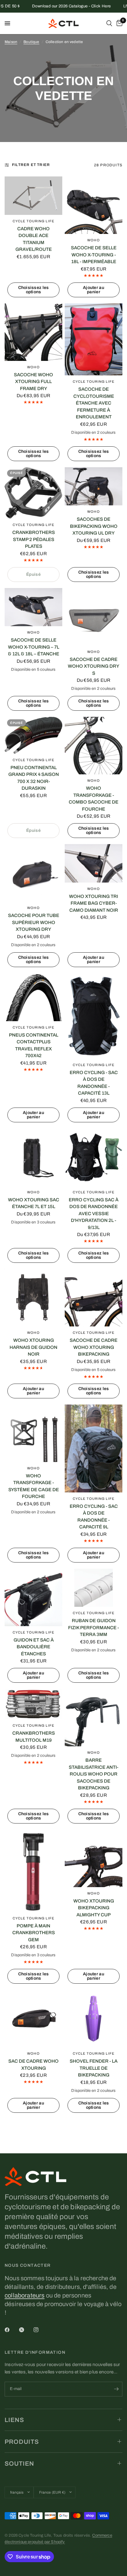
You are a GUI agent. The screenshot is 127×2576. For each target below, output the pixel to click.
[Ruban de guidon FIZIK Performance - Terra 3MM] (94, 1588)
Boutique (31, 42)
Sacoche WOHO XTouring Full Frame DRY (33, 382)
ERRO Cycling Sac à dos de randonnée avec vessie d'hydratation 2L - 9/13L (94, 1214)
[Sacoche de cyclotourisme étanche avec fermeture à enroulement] (94, 339)
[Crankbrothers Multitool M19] (33, 1704)
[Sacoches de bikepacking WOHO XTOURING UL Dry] (94, 486)
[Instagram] (40, 2330)
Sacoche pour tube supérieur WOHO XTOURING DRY (34, 922)
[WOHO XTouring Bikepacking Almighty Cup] (94, 1858)
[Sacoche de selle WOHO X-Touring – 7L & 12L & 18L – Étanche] (33, 607)
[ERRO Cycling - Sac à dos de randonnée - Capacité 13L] (94, 1016)
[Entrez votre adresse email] (116, 2389)
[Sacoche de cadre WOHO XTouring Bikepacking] (94, 1298)
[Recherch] (109, 23)
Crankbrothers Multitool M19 (34, 1737)
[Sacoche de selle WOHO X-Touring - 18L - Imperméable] (94, 205)
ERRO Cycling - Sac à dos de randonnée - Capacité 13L (94, 1083)
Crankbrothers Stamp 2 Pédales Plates (34, 539)
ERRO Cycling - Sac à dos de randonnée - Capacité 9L (94, 1517)
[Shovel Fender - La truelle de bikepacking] (94, 2019)
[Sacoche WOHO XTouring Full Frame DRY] (33, 332)
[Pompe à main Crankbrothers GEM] (33, 1871)
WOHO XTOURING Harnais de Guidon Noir (33, 1347)
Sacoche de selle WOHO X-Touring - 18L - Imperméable (94, 255)
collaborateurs (25, 2295)
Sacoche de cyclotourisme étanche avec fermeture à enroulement (94, 403)
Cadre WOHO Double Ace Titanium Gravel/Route (34, 239)
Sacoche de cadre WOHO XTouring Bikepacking (94, 1347)
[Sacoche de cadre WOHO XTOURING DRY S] (94, 617)
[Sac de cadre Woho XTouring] (33, 2019)
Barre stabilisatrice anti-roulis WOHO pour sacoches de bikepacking (94, 1774)
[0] (118, 23)
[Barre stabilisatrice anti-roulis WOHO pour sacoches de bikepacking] (94, 1718)
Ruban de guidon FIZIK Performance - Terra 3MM (94, 1628)
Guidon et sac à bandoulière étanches (34, 1647)
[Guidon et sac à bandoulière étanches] (33, 1597)
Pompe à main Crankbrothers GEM (34, 1933)
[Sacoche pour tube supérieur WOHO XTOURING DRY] (33, 873)
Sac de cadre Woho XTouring (33, 2065)
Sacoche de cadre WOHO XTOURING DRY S (94, 666)
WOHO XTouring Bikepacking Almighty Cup (94, 1908)
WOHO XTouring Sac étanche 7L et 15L (34, 1203)
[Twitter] (26, 2330)
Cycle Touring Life (33, 221)
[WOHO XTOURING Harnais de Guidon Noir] (33, 1298)
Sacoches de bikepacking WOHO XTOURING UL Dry (94, 526)
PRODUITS (22, 2442)
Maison (11, 42)
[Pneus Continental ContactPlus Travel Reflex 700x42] (33, 997)
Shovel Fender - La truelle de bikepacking (94, 2068)
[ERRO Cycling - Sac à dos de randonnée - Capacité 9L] (94, 1448)
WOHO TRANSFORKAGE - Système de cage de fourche (34, 1486)
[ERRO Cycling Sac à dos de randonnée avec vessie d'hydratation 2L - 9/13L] (94, 1157)
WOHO (93, 240)
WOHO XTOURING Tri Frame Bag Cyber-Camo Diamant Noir (94, 903)
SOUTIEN (19, 2463)
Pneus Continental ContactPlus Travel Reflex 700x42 (34, 1045)
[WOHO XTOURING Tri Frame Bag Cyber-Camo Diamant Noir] (94, 863)
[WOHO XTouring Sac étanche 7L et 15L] (33, 1157)
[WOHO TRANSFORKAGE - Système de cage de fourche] (33, 1433)
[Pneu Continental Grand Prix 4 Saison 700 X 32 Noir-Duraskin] (33, 735)
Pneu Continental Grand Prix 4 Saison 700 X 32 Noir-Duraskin (34, 778)
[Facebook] (11, 2330)
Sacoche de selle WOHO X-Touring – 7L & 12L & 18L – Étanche (34, 647)
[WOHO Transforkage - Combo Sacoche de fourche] (94, 746)
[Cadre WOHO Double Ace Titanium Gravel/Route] (33, 196)
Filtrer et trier (31, 165)
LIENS (14, 2420)
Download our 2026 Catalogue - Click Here (50, 6)
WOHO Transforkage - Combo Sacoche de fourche (94, 799)
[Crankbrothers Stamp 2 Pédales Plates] (33, 493)
